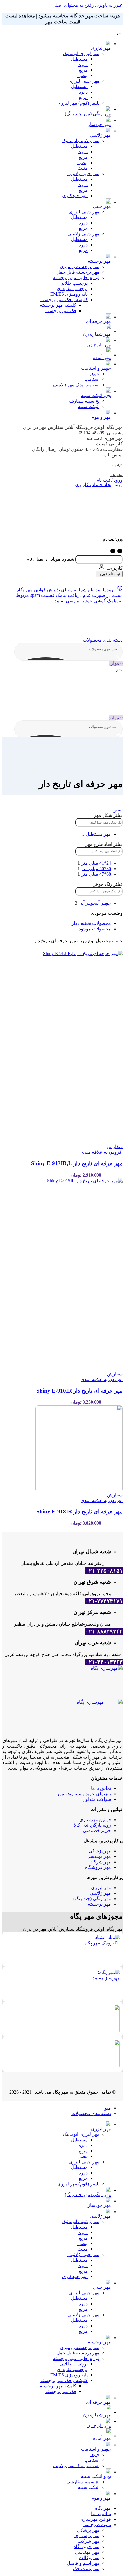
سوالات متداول (97, 1799)
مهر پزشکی (100, 1851)
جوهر (94, 374)
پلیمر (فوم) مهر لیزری (78, 103)
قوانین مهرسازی (95, 1820)
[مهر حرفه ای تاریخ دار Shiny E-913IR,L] (63, 1047)
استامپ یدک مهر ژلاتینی (76, 385)
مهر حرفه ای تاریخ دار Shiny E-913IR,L (77, 1163)
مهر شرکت (100, 1862)
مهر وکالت (89, 2558)
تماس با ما (113, 455)
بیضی (83, 75)
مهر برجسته (99, 1904)
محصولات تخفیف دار (91, 923)
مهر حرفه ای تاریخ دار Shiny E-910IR (80, 1391)
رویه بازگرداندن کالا (92, 1825)
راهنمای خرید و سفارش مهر (84, 1794)
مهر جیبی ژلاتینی (83, 174)
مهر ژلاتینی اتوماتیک (81, 141)
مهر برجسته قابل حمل (78, 272)
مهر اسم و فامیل (83, 2563)
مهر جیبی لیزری (84, 81)
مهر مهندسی (99, 1856)
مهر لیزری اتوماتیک (81, 53)
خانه (118, 941)
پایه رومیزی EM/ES (69, 294)
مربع (83, 70)
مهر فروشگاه (98, 1867)
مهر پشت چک (86, 2569)
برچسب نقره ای (72, 289)
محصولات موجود (95, 929)
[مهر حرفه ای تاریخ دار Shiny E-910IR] (63, 1275)
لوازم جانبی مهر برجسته (76, 278)
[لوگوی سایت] (68, 620)
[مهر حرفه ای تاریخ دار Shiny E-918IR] (63, 1449)
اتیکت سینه (89, 406)
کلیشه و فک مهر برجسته (64, 300)
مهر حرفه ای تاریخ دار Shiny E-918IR (80, 1511)
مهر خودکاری (75, 196)
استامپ (92, 379)
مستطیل (79, 59)
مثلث (83, 168)
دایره (83, 64)
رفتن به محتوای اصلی (73, 5)
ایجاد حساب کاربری (94, 485)
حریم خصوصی (97, 1831)
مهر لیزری (101, 1888)
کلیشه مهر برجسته (58, 305)
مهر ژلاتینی (100, 1893)
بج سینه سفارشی (83, 401)
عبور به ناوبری (108, 5)
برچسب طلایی (74, 283)
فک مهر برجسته (61, 311)
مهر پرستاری (87, 2536)
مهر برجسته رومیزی (80, 267)
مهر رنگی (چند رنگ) (92, 1899)
